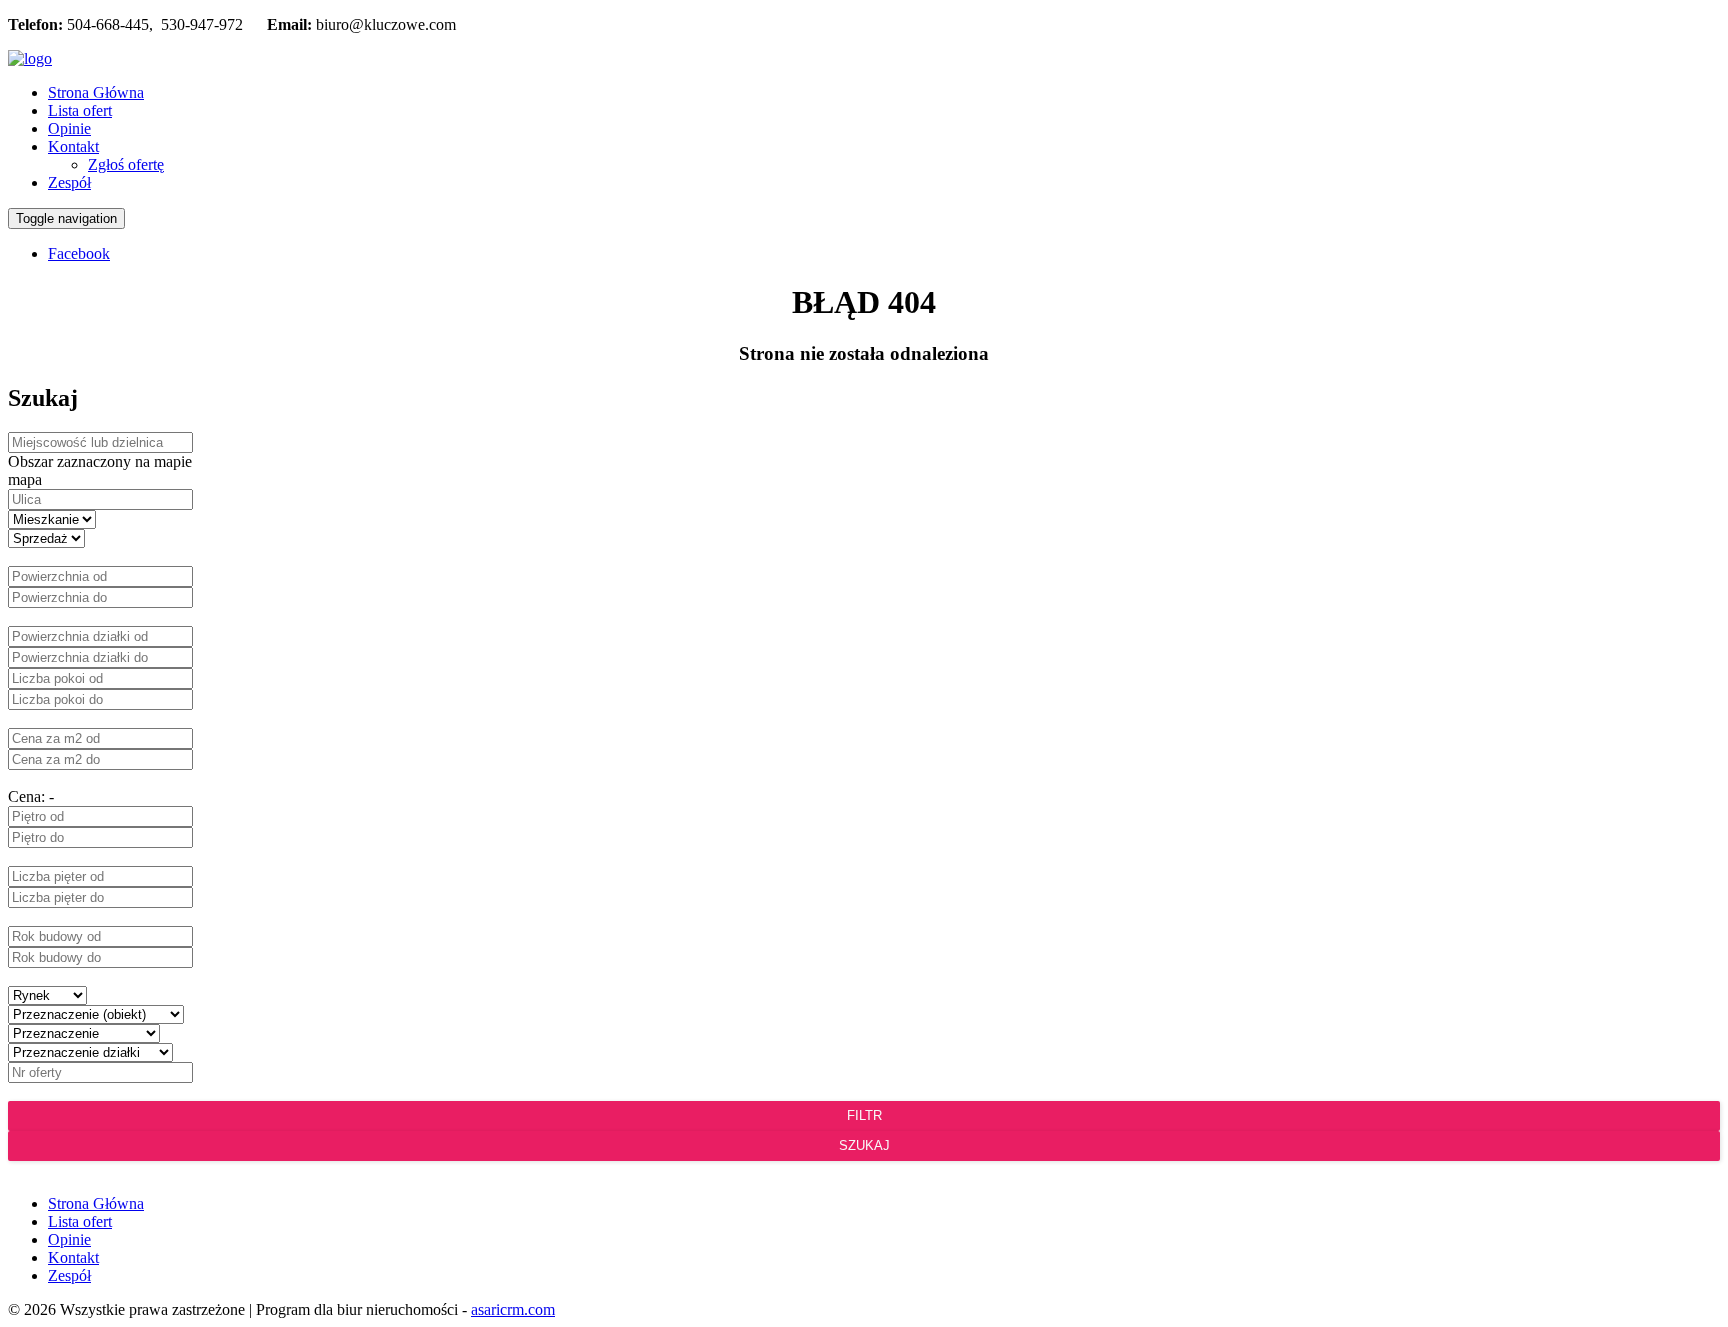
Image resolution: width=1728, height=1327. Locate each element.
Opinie (69, 128)
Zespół (69, 182)
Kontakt (73, 146)
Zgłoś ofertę (126, 164)
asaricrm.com (513, 1309)
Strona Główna (96, 92)
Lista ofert (80, 110)
